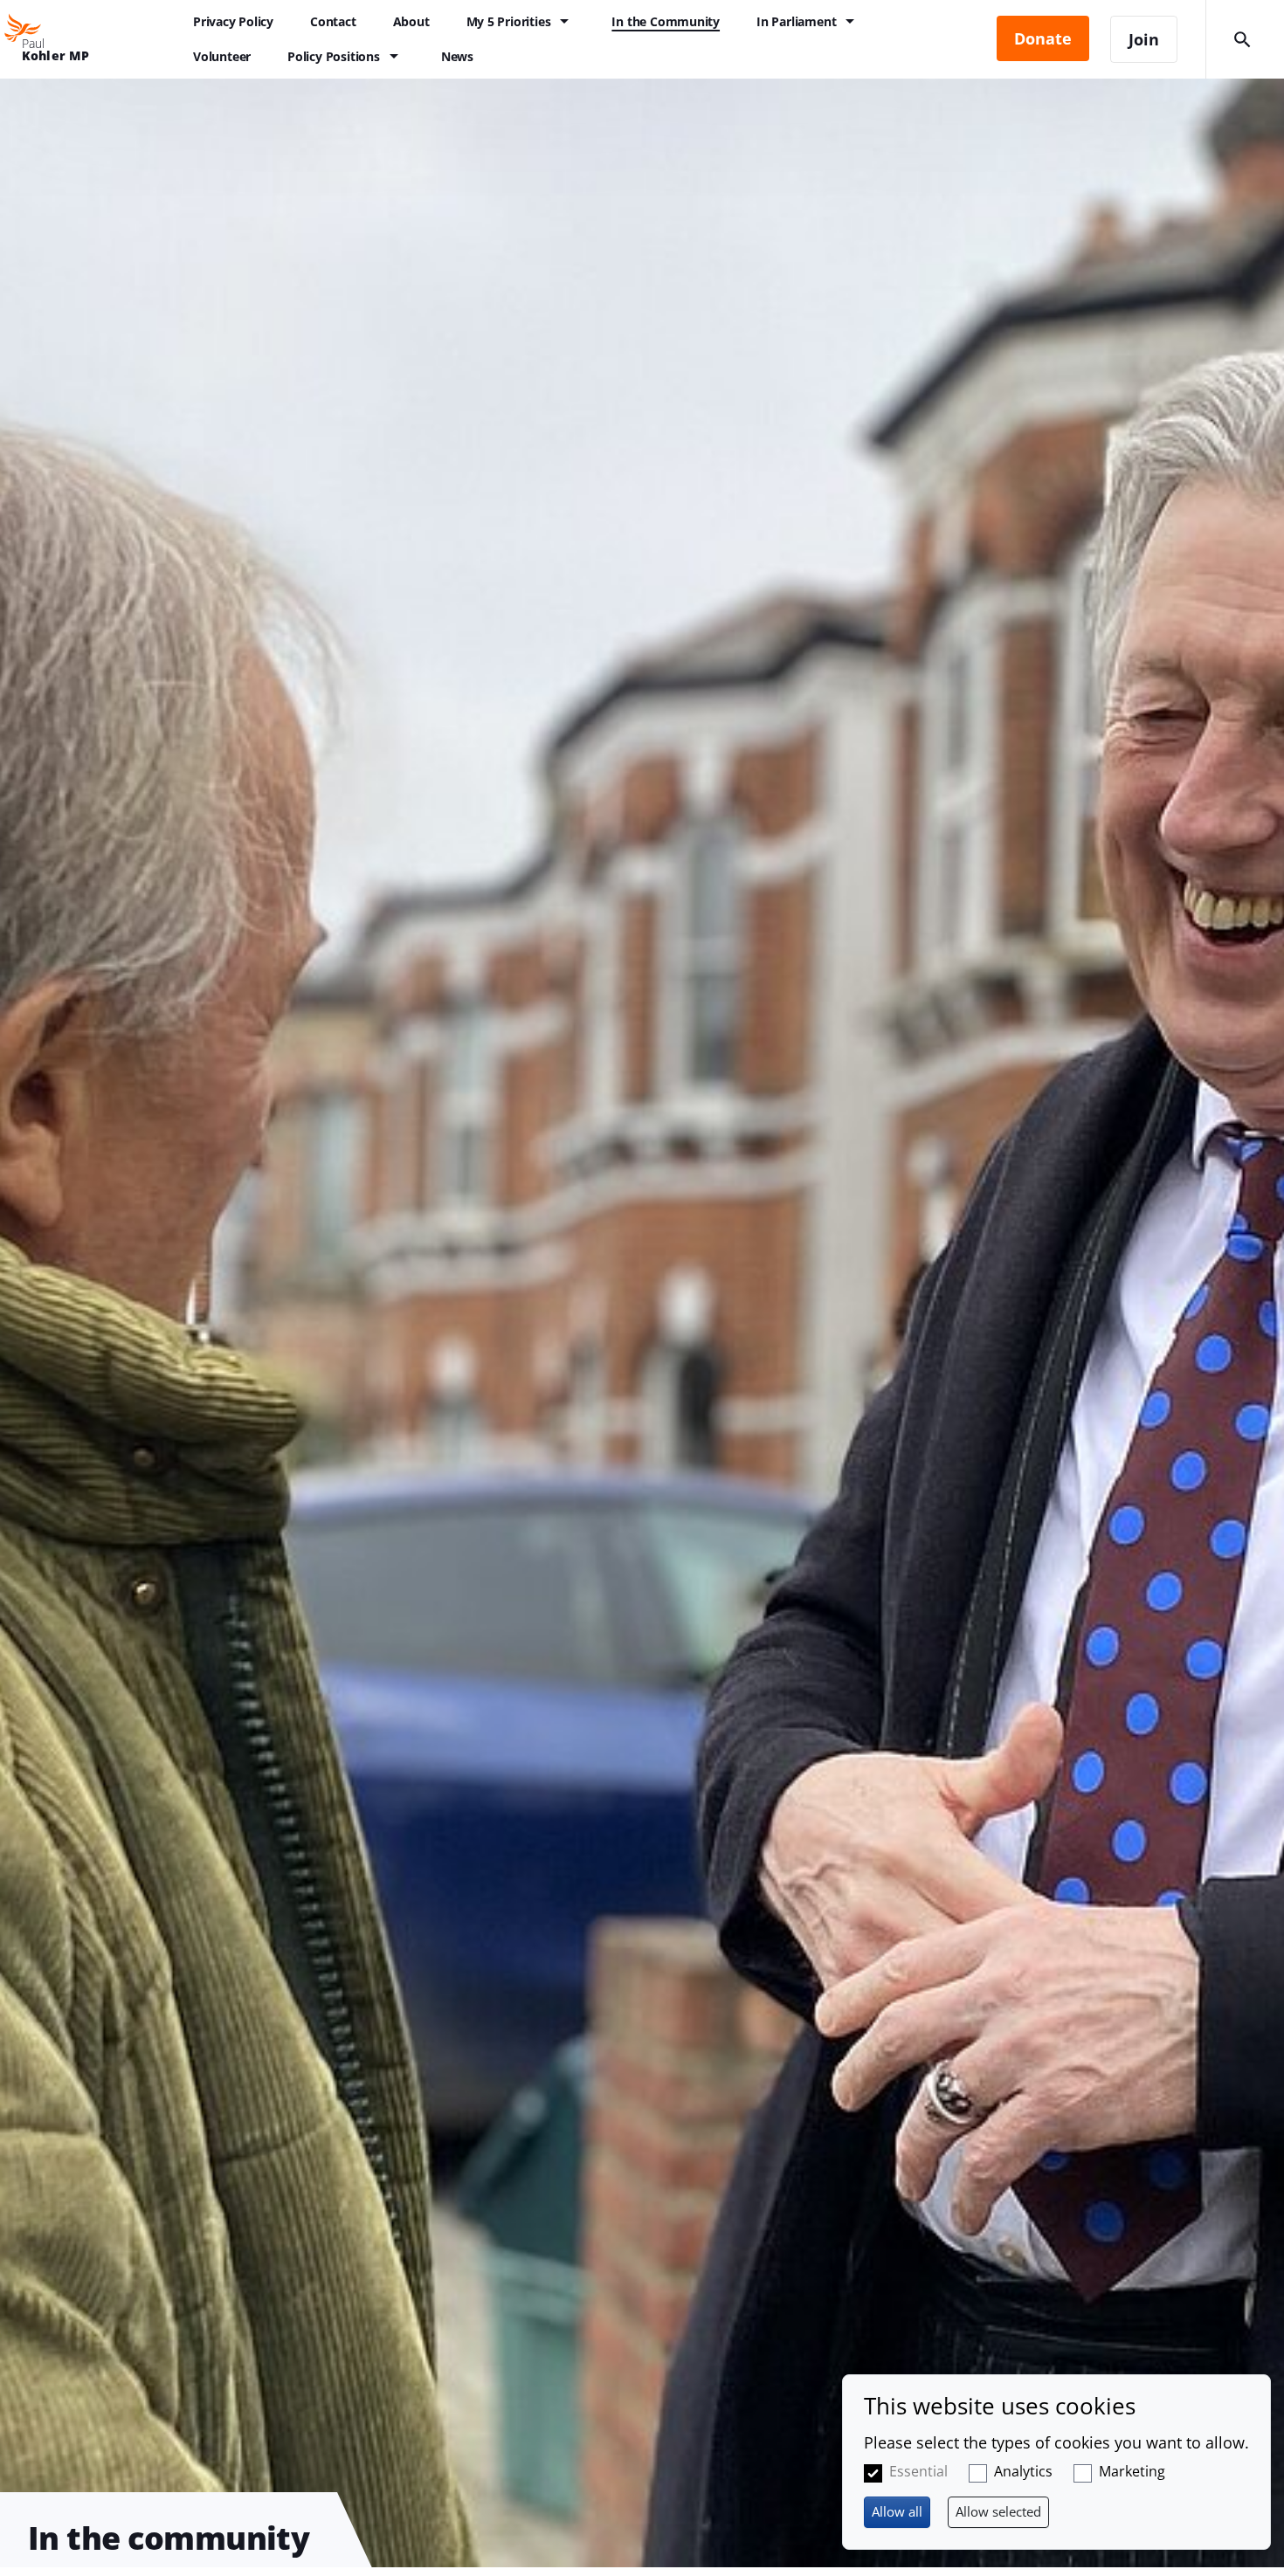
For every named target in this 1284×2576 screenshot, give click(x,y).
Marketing (1132, 2471)
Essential (918, 2471)
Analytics (1023, 2471)
